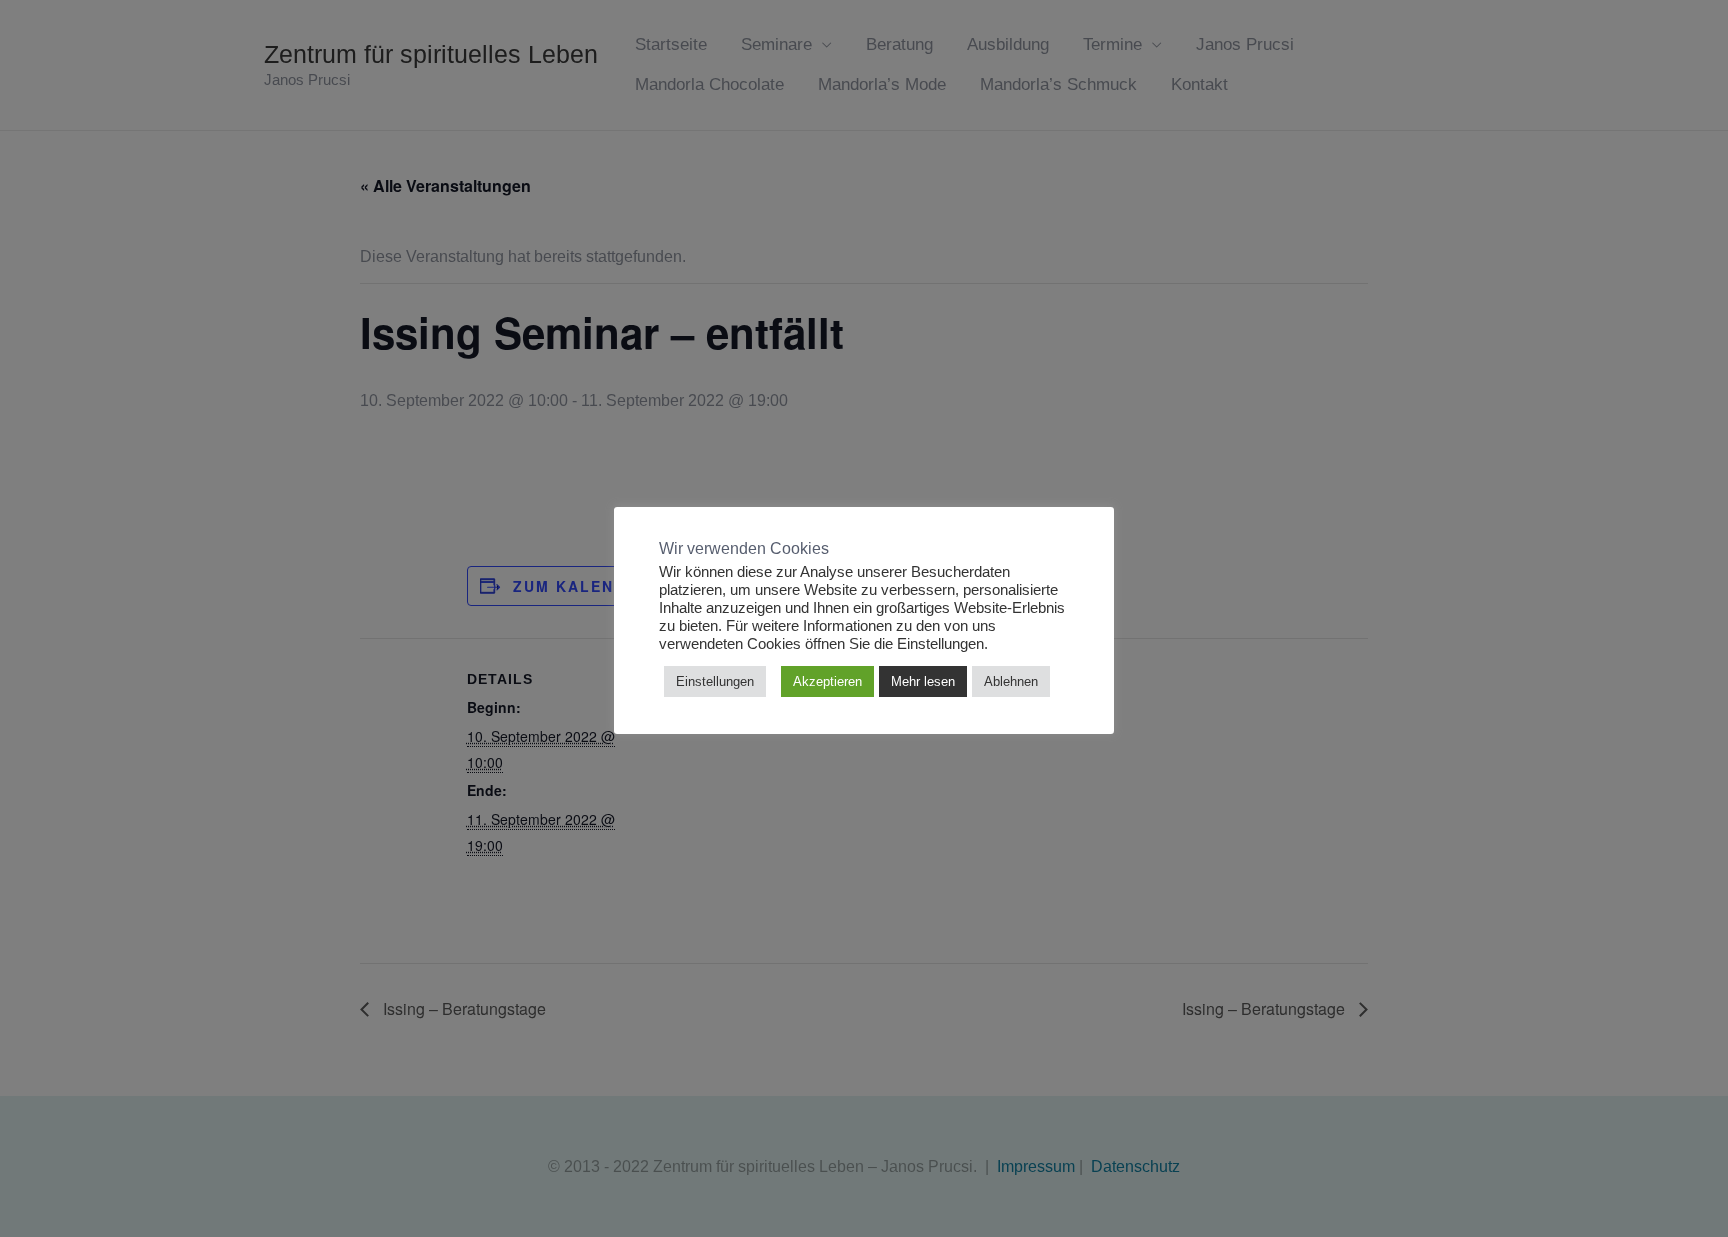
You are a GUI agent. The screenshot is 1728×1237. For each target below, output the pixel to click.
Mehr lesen (923, 681)
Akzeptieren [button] (827, 681)
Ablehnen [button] (1011, 681)
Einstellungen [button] (715, 681)
